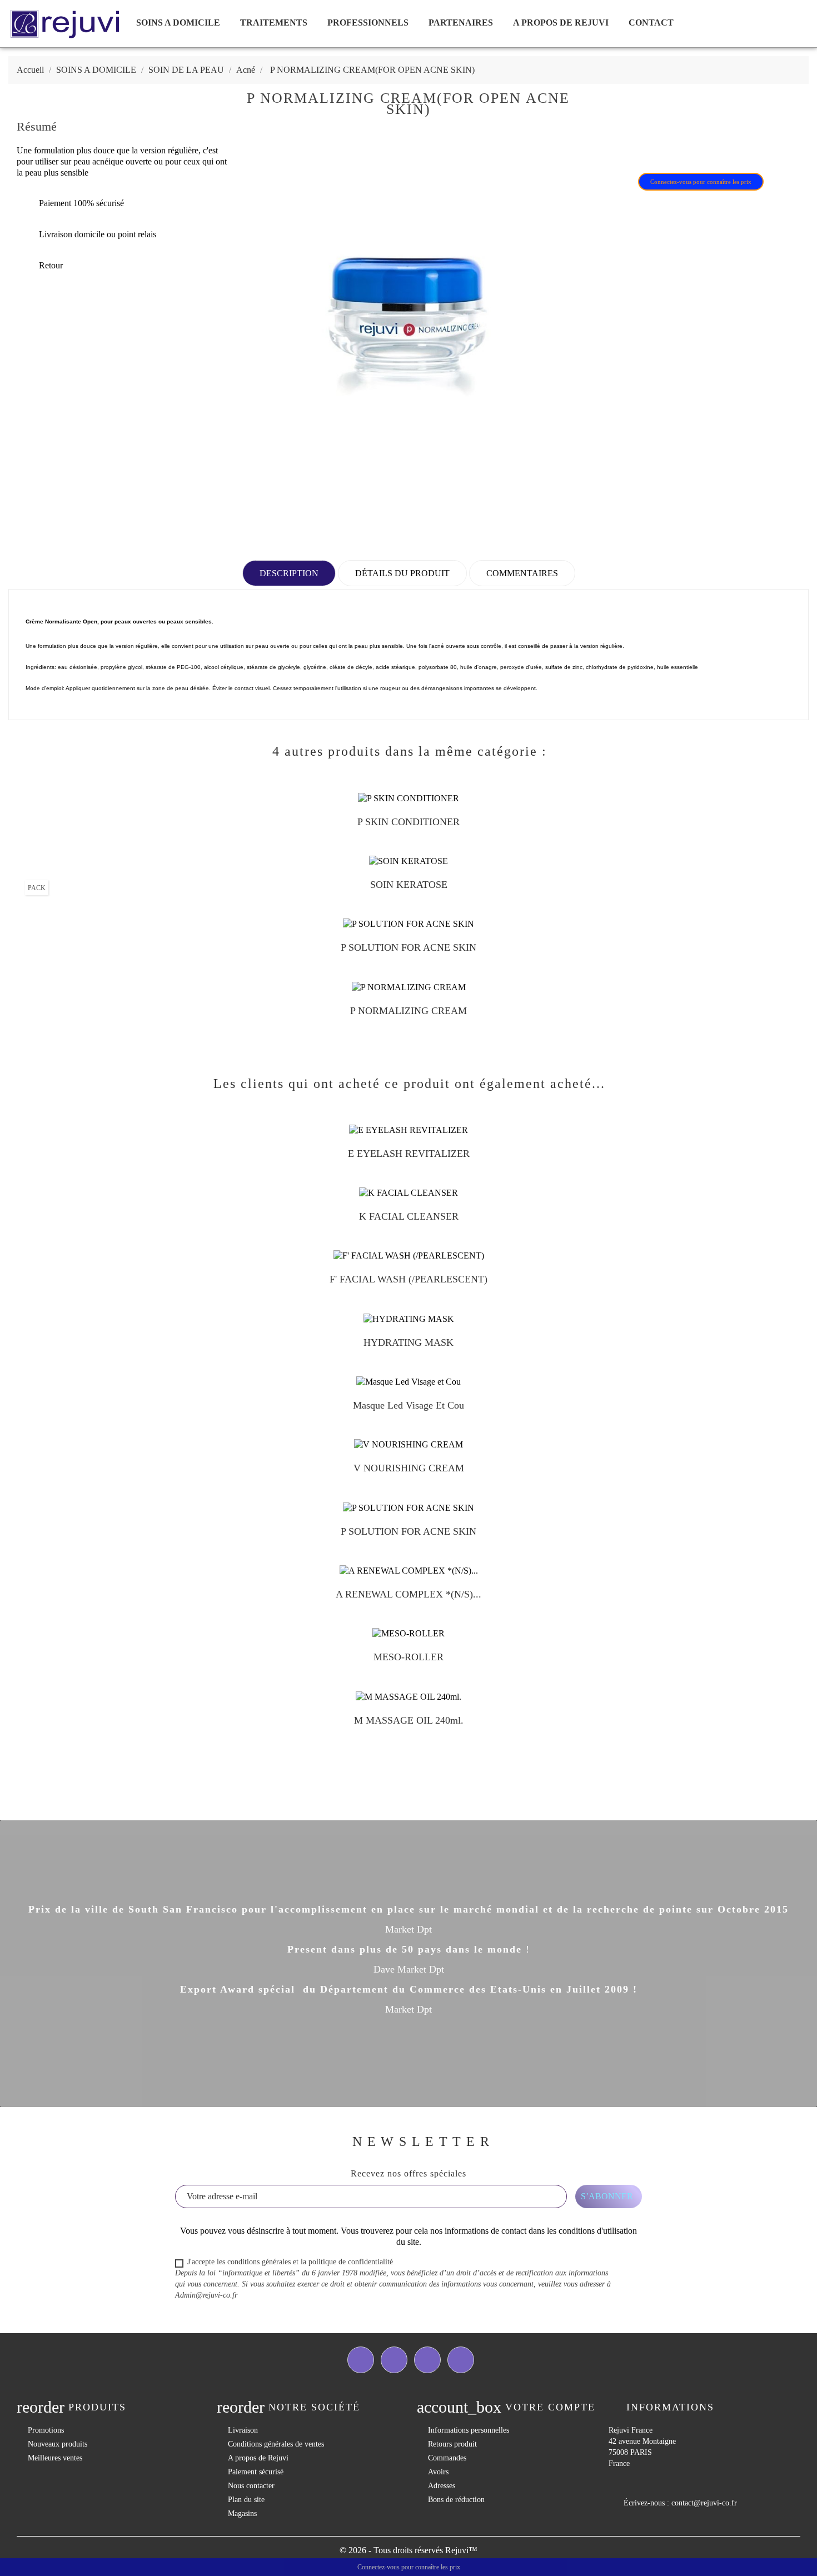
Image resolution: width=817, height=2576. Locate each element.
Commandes (447, 2458)
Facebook (361, 2360)
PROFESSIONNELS (368, 23)
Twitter (394, 2360)
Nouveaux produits (58, 2444)
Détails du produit (402, 573)
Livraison (243, 2430)
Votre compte (550, 2407)
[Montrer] (397, 826)
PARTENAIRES (461, 23)
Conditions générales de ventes (276, 2444)
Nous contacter (251, 2486)
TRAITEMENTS (274, 23)
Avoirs (438, 2472)
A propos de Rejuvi (561, 23)
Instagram (461, 2360)
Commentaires (522, 573)
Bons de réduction (456, 2500)
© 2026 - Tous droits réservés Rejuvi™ (409, 2550)
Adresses (442, 2486)
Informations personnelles (469, 2430)
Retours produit (452, 2444)
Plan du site (246, 2500)
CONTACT (651, 23)
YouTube (427, 2360)
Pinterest (666, 146)
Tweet (637, 146)
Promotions (46, 2430)
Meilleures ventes (55, 2458)
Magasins (242, 2513)
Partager (609, 146)
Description (289, 573)
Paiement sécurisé (256, 2472)
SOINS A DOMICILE (178, 23)
